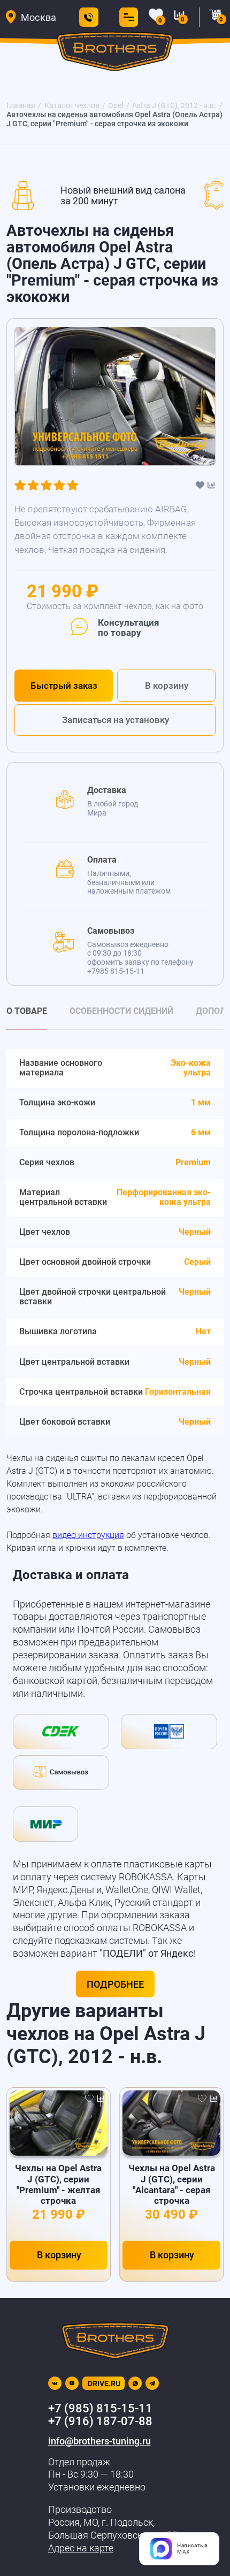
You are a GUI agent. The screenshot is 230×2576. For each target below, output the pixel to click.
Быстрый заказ (64, 686)
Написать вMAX (193, 2548)
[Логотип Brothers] (115, 54)
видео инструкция (88, 1535)
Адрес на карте (81, 2548)
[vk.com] (55, 2383)
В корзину (167, 686)
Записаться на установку (116, 720)
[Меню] (126, 17)
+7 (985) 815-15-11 (100, 2408)
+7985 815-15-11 (116, 971)
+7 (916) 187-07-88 (100, 2421)
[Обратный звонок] (89, 17)
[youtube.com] (72, 2383)
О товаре (27, 1012)
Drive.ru (104, 2383)
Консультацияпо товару (128, 628)
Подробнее (115, 1984)
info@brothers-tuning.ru (99, 2441)
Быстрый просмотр (59, 2123)
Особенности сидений (121, 1012)
